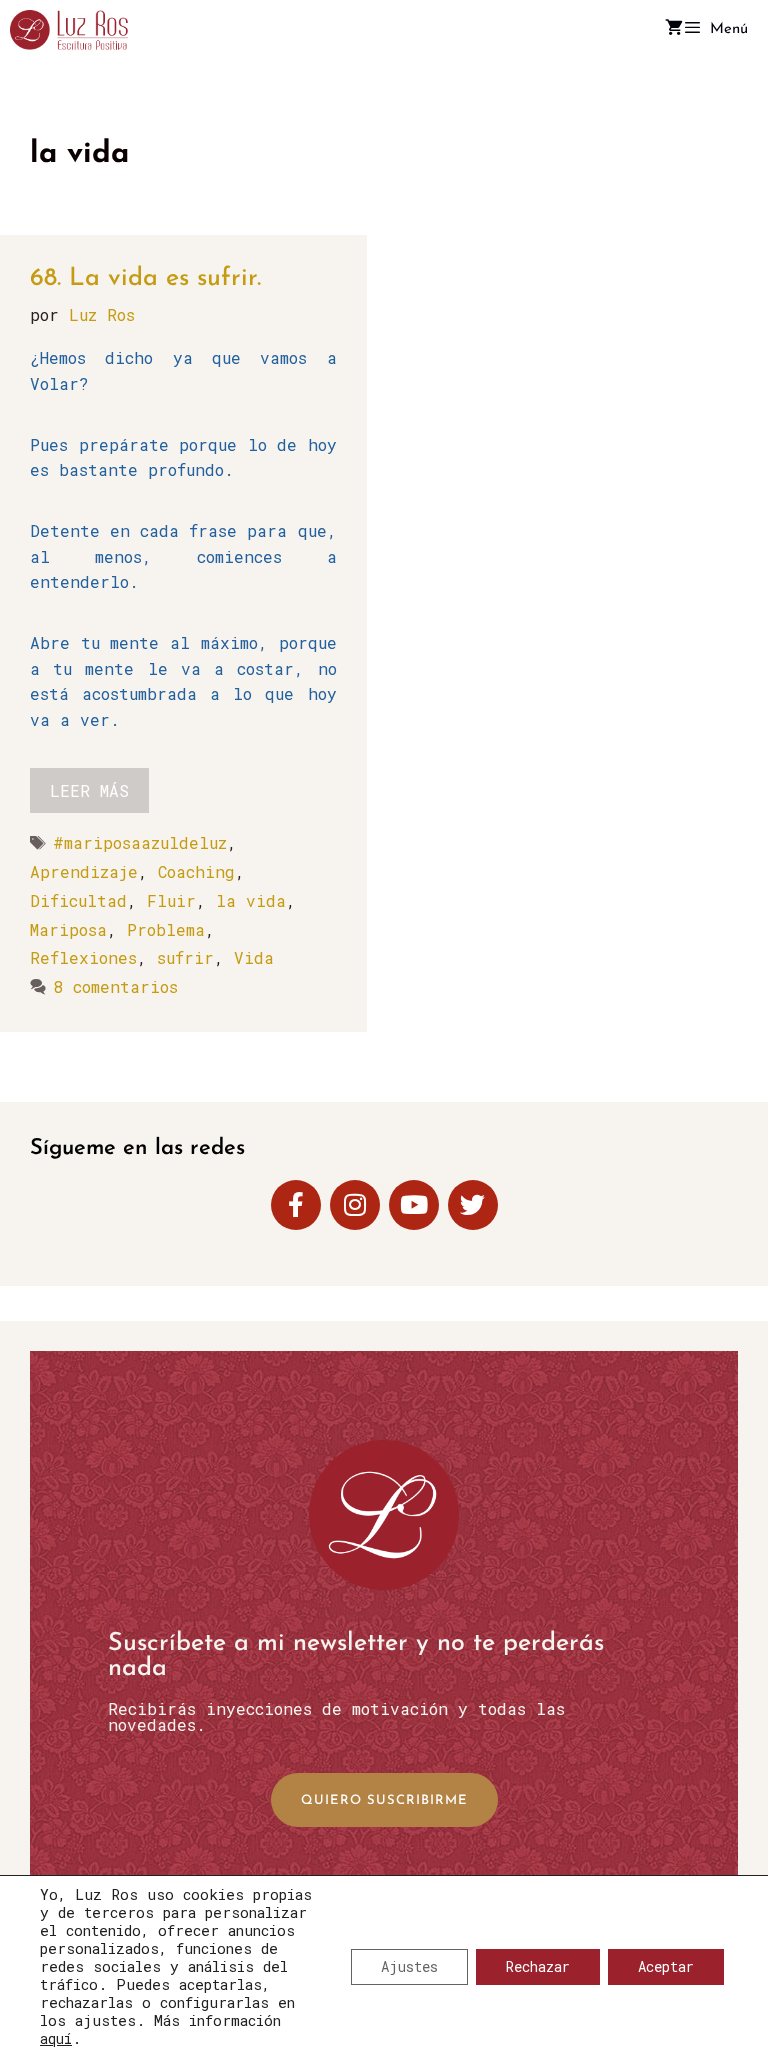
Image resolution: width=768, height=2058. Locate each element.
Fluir (171, 900)
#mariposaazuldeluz (140, 842)
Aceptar (666, 1966)
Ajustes (409, 1966)
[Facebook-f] (296, 1205)
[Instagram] (355, 1205)
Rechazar (538, 1966)
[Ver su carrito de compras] (674, 30)
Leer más (89, 790)
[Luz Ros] (69, 30)
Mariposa (68, 929)
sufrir (185, 957)
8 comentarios (115, 986)
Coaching (196, 871)
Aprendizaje (84, 871)
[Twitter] (473, 1205)
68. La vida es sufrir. (145, 278)
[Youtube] (414, 1205)
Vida (254, 957)
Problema (166, 929)
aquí (56, 2038)
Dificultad (78, 900)
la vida (251, 900)
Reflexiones (83, 957)
